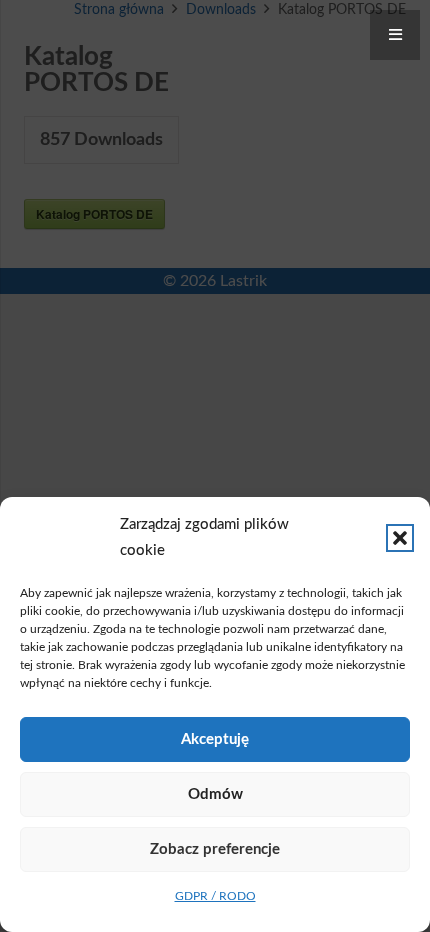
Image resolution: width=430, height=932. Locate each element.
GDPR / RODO (215, 896)
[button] (400, 538)
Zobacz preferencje (215, 849)
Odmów (215, 794)
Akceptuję (215, 739)
